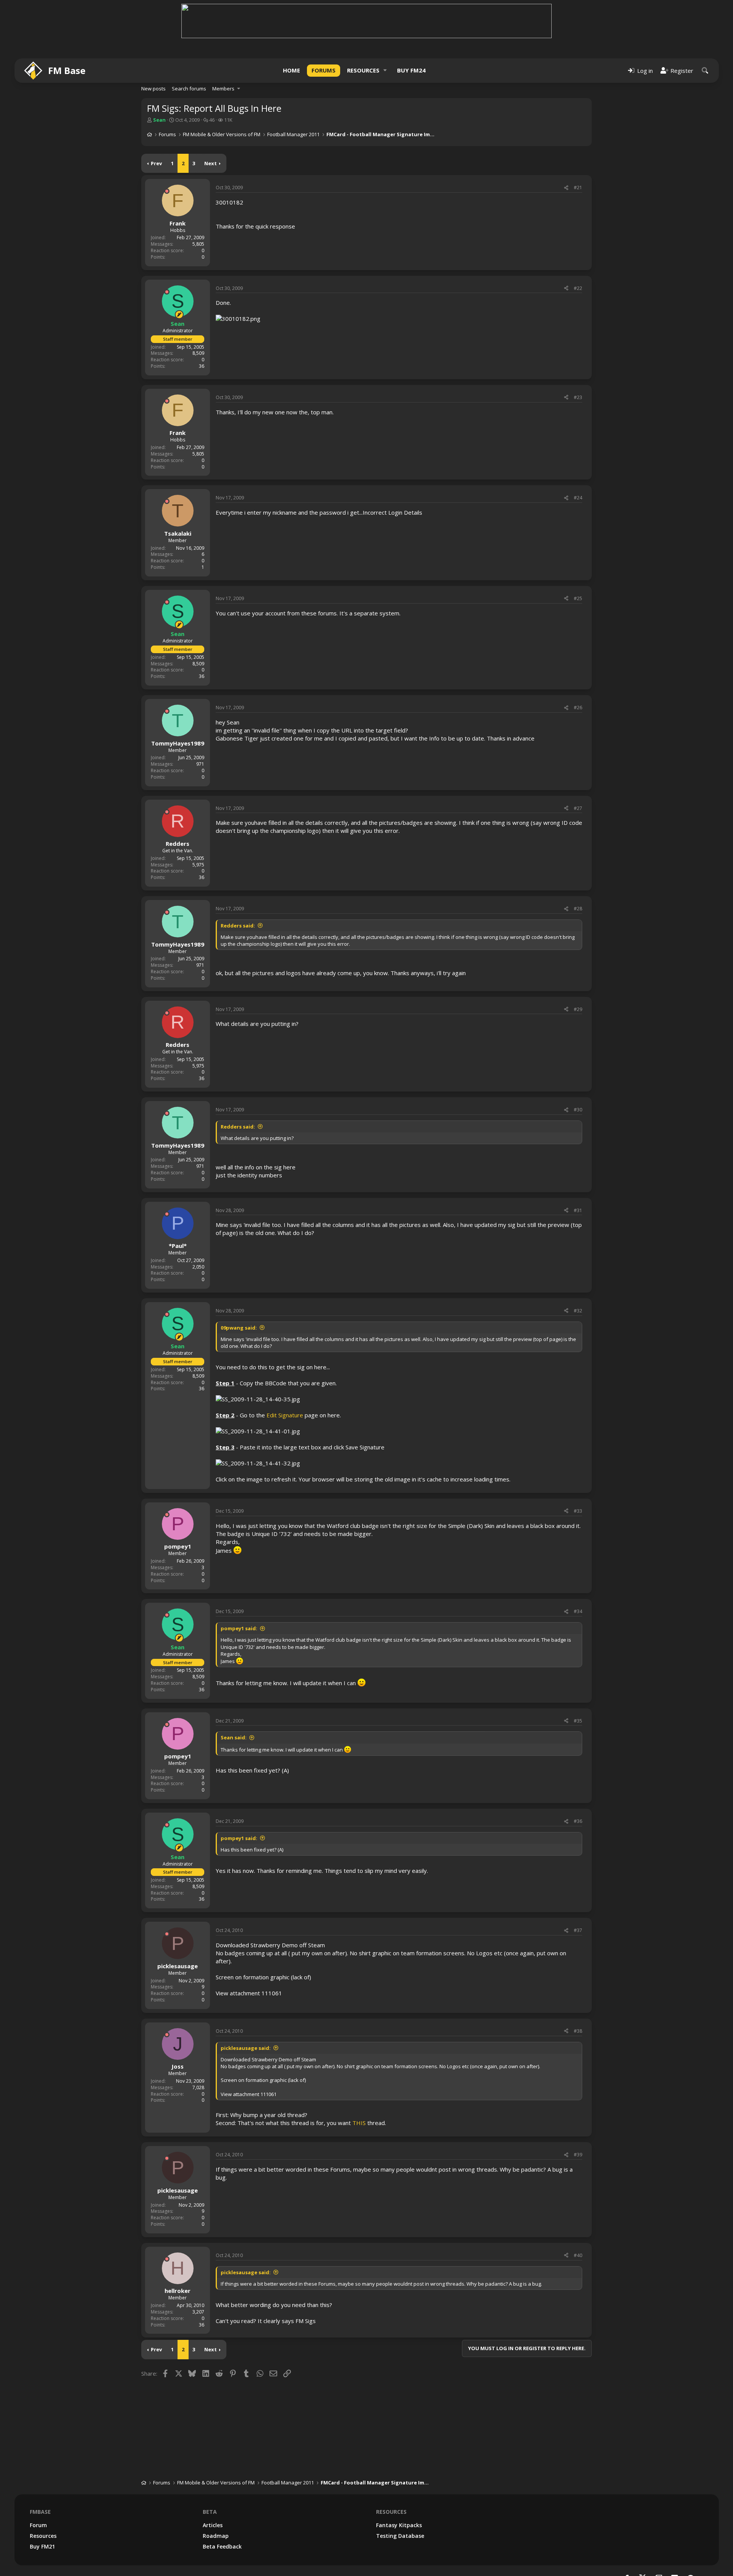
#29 (578, 1009)
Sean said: (234, 1737)
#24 (578, 498)
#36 (578, 1821)
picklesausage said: (246, 2048)
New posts (153, 89)
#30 (578, 1110)
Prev (156, 163)
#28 (578, 909)
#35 (578, 1721)
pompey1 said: (239, 1628)
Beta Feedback (222, 2546)
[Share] (566, 188)
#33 (578, 1511)
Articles (213, 2525)
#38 (578, 2031)
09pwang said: (239, 1328)
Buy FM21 (42, 2546)
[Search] (705, 70)
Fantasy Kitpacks (399, 2525)
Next (211, 163)
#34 (578, 1611)
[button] (385, 70)
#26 (578, 708)
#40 (578, 2255)
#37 (578, 1930)
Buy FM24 (411, 70)
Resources (363, 70)
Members (223, 89)
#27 (578, 808)
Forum (38, 2525)
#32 (578, 1311)
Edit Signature (285, 1415)
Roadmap (216, 2536)
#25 (578, 598)
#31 (578, 1210)
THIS (359, 2123)
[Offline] (167, 191)
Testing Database (400, 2536)
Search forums (189, 89)
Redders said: (238, 926)
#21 (578, 188)
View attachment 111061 (249, 1993)
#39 (578, 2155)
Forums (324, 70)
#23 (578, 397)
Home (291, 70)
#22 (578, 288)
